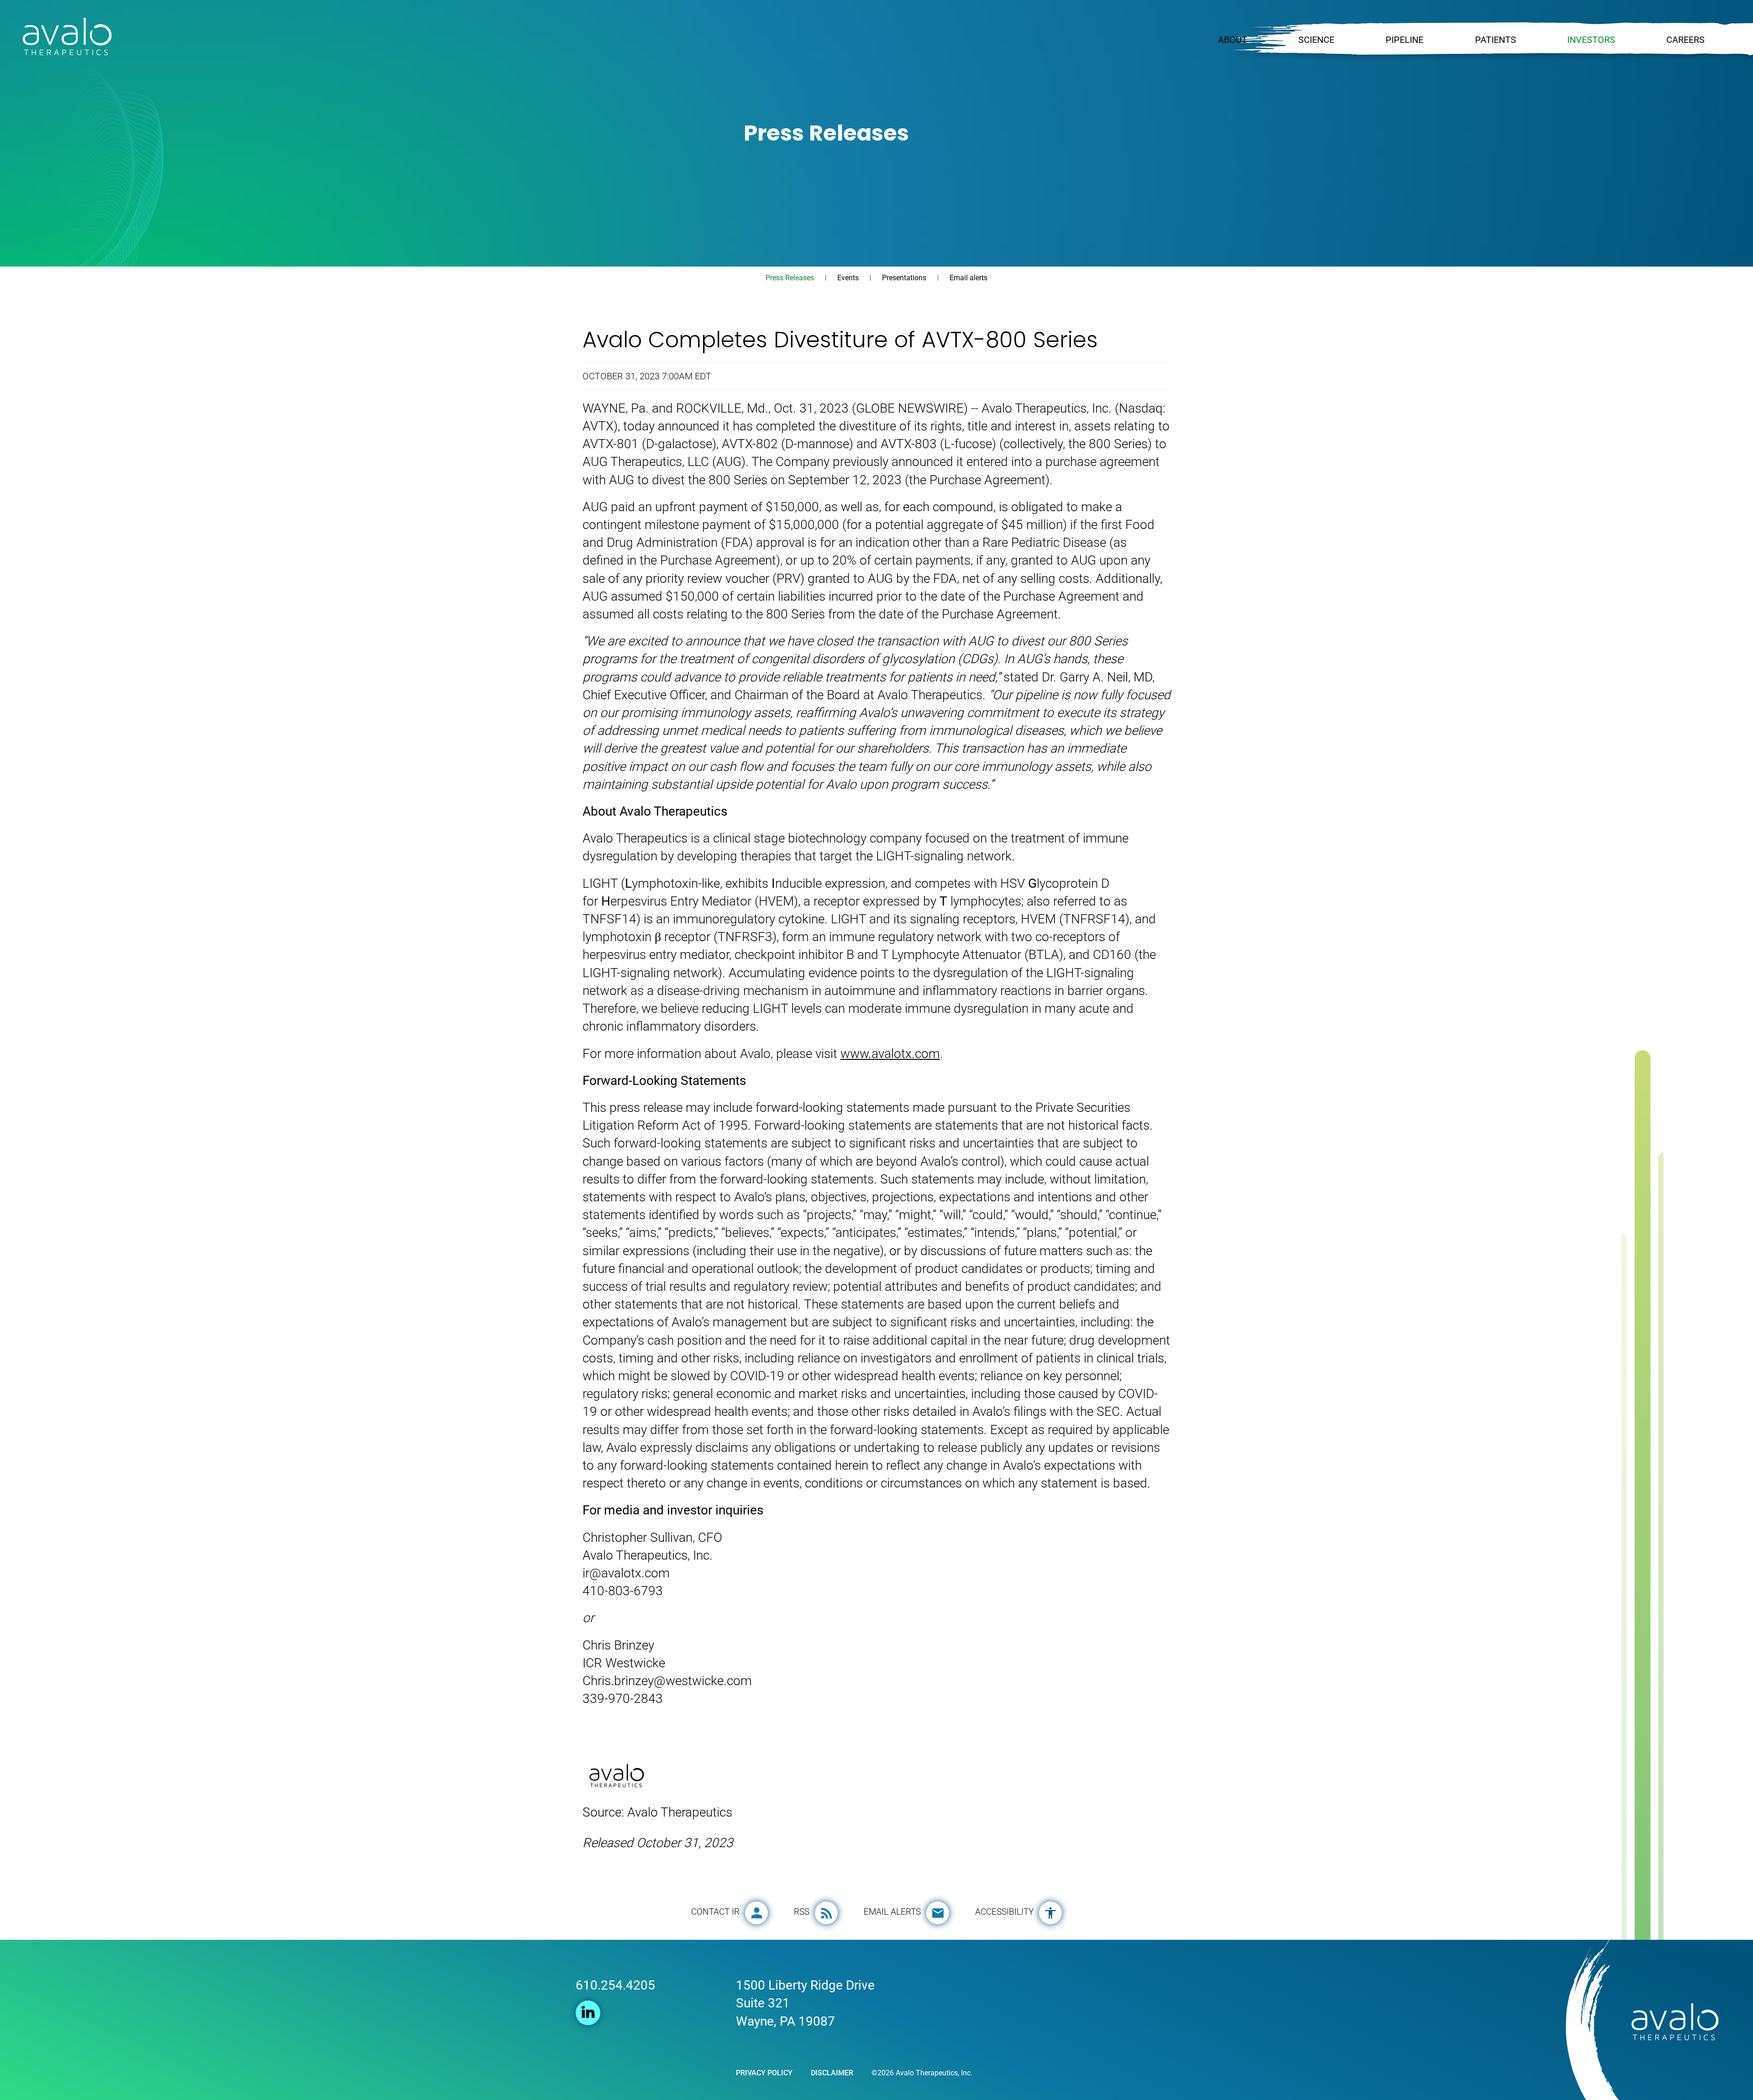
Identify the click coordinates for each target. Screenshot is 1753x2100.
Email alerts (968, 278)
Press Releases (790, 278)
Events (848, 278)
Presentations (904, 278)
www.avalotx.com (890, 1054)
